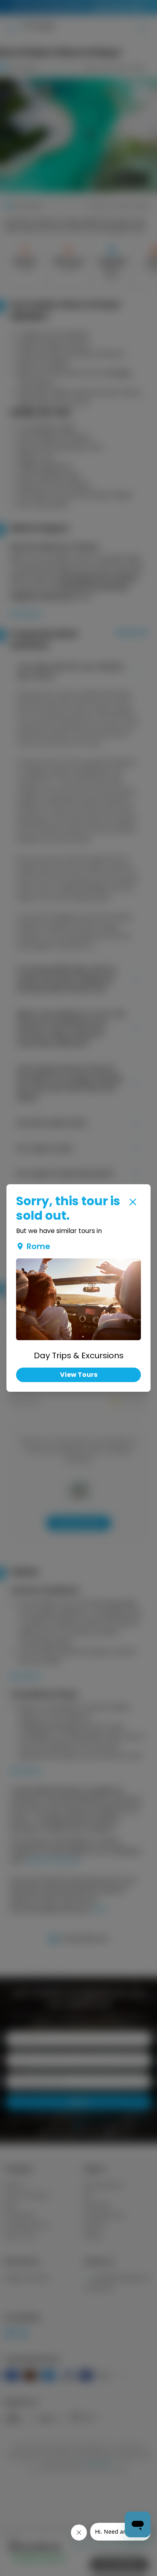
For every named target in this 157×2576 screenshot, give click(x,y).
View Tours (79, 1375)
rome (38, 1246)
